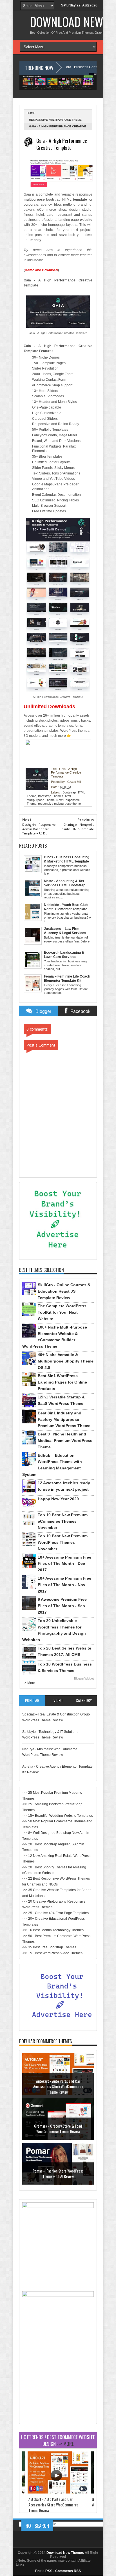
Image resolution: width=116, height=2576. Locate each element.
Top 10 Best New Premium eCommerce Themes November (63, 1521)
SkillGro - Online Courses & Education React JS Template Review (64, 1291)
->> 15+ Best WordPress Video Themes (52, 1953)
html (68, 796)
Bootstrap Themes (51, 796)
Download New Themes (65, 2553)
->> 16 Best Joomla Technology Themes (53, 1930)
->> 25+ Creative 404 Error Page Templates (55, 1913)
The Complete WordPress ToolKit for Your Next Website (62, 1312)
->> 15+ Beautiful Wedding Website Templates (58, 1816)
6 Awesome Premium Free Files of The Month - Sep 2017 (62, 1606)
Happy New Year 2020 (58, 1499)
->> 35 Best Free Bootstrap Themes (49, 1947)
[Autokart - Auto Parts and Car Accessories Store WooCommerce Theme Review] (58, 2492)
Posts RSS (44, 2571)
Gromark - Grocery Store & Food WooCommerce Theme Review (58, 2129)
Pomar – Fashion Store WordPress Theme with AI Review (58, 2174)
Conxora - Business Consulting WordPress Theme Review (68, 67)
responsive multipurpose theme (55, 120)
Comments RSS (68, 2571)
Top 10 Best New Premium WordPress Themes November (63, 1542)
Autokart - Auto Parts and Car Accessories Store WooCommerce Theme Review (58, 2086)
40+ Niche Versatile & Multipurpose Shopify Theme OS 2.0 (66, 1361)
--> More (29, 1683)
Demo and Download (41, 270)
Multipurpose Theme (41, 800)
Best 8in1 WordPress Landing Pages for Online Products (62, 1382)
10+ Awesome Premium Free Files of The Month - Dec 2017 (64, 1564)
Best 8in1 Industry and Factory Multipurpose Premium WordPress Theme (64, 1419)
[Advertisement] (58, 2386)
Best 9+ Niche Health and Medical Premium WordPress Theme (65, 1440)
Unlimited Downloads (49, 706)
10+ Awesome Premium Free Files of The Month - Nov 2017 (64, 1585)
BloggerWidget (84, 1678)
